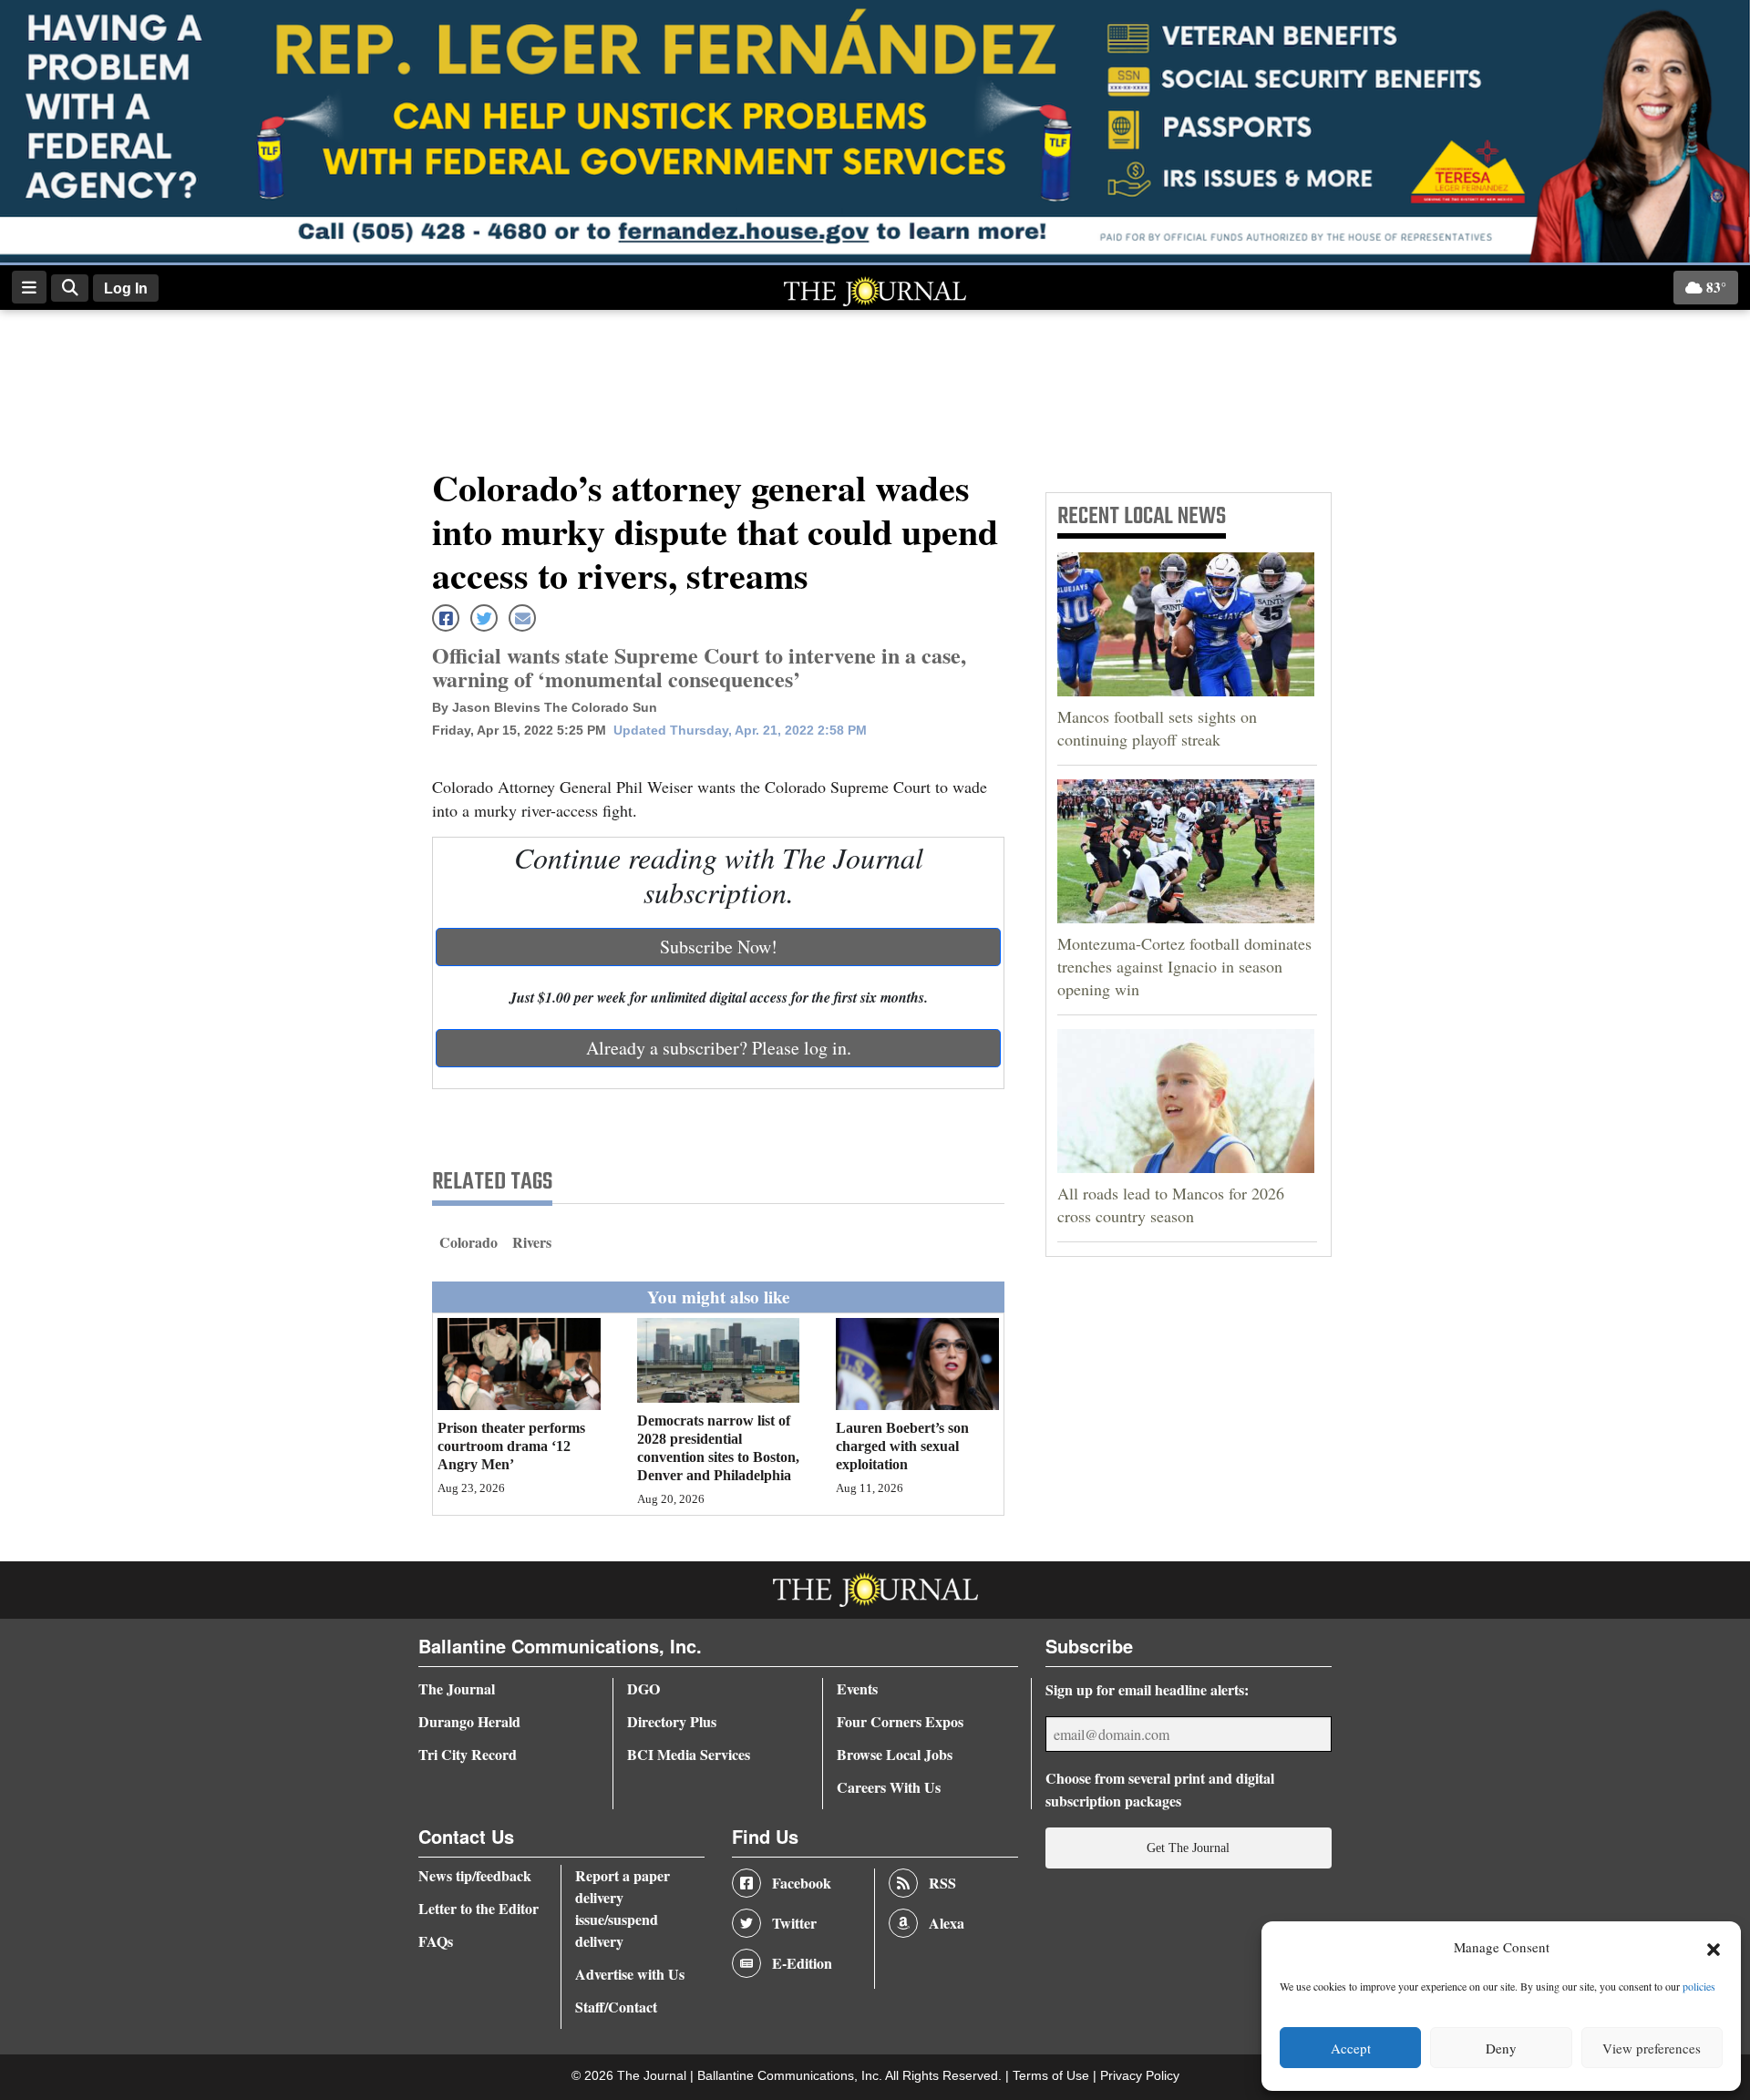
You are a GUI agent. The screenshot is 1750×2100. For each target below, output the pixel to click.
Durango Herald (469, 1721)
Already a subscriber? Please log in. (719, 1048)
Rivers (532, 1242)
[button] (1714, 1948)
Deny (1501, 2048)
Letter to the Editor (479, 1908)
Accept (1351, 2048)
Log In (126, 288)
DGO (643, 1688)
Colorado (468, 1242)
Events (857, 1688)
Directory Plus (672, 1721)
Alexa (947, 1923)
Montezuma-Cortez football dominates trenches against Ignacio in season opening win (1184, 966)
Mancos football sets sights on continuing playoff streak (1157, 728)
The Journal (457, 1688)
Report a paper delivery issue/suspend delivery (623, 1908)
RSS (942, 1883)
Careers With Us (889, 1787)
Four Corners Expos (900, 1721)
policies (1699, 1986)
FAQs (436, 1941)
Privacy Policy (1140, 2076)
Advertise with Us (630, 1974)
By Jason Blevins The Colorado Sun (545, 707)
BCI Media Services (689, 1754)
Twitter (794, 1923)
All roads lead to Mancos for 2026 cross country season (1171, 1204)
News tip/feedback (475, 1875)
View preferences (1652, 2048)
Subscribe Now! (719, 947)
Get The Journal (1188, 1848)
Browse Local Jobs (895, 1754)
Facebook (802, 1883)
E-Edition (802, 1963)
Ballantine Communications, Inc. (791, 2076)
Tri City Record (468, 1754)
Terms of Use (1053, 2076)
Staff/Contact (616, 2007)
